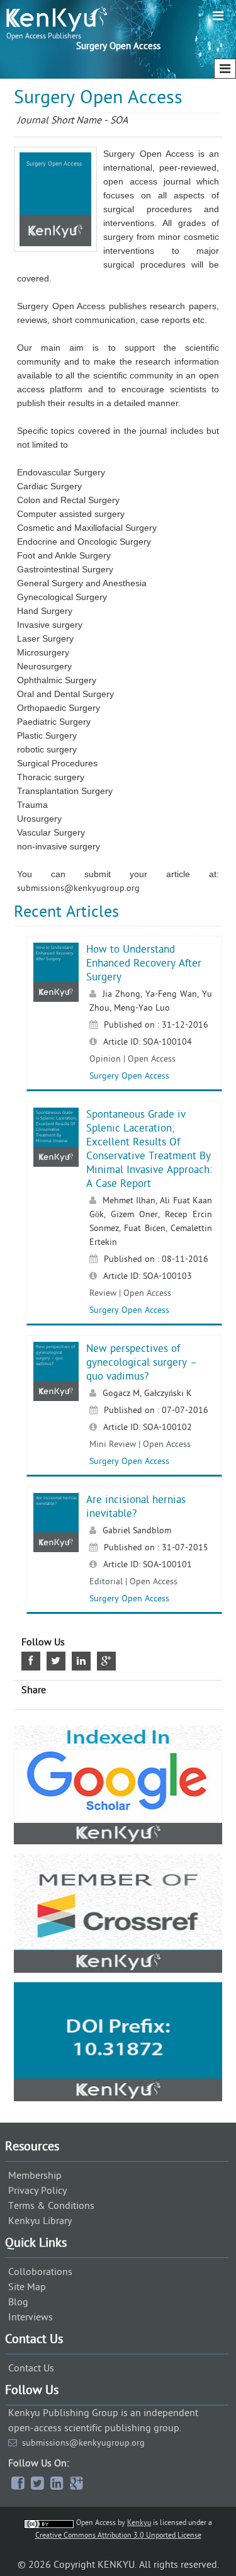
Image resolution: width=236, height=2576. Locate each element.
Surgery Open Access (129, 1076)
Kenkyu (139, 2522)
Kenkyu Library (40, 2221)
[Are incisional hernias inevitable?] (56, 1549)
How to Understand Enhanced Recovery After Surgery (144, 963)
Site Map (27, 2287)
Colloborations (40, 2272)
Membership (35, 2176)
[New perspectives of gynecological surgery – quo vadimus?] (56, 1398)
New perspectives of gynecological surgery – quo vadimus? (142, 1363)
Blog (18, 2302)
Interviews (31, 2317)
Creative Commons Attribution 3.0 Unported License (118, 2535)
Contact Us (31, 2368)
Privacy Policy (37, 2191)
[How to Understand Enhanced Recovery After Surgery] (56, 999)
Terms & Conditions (51, 2206)
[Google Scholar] (118, 1785)
